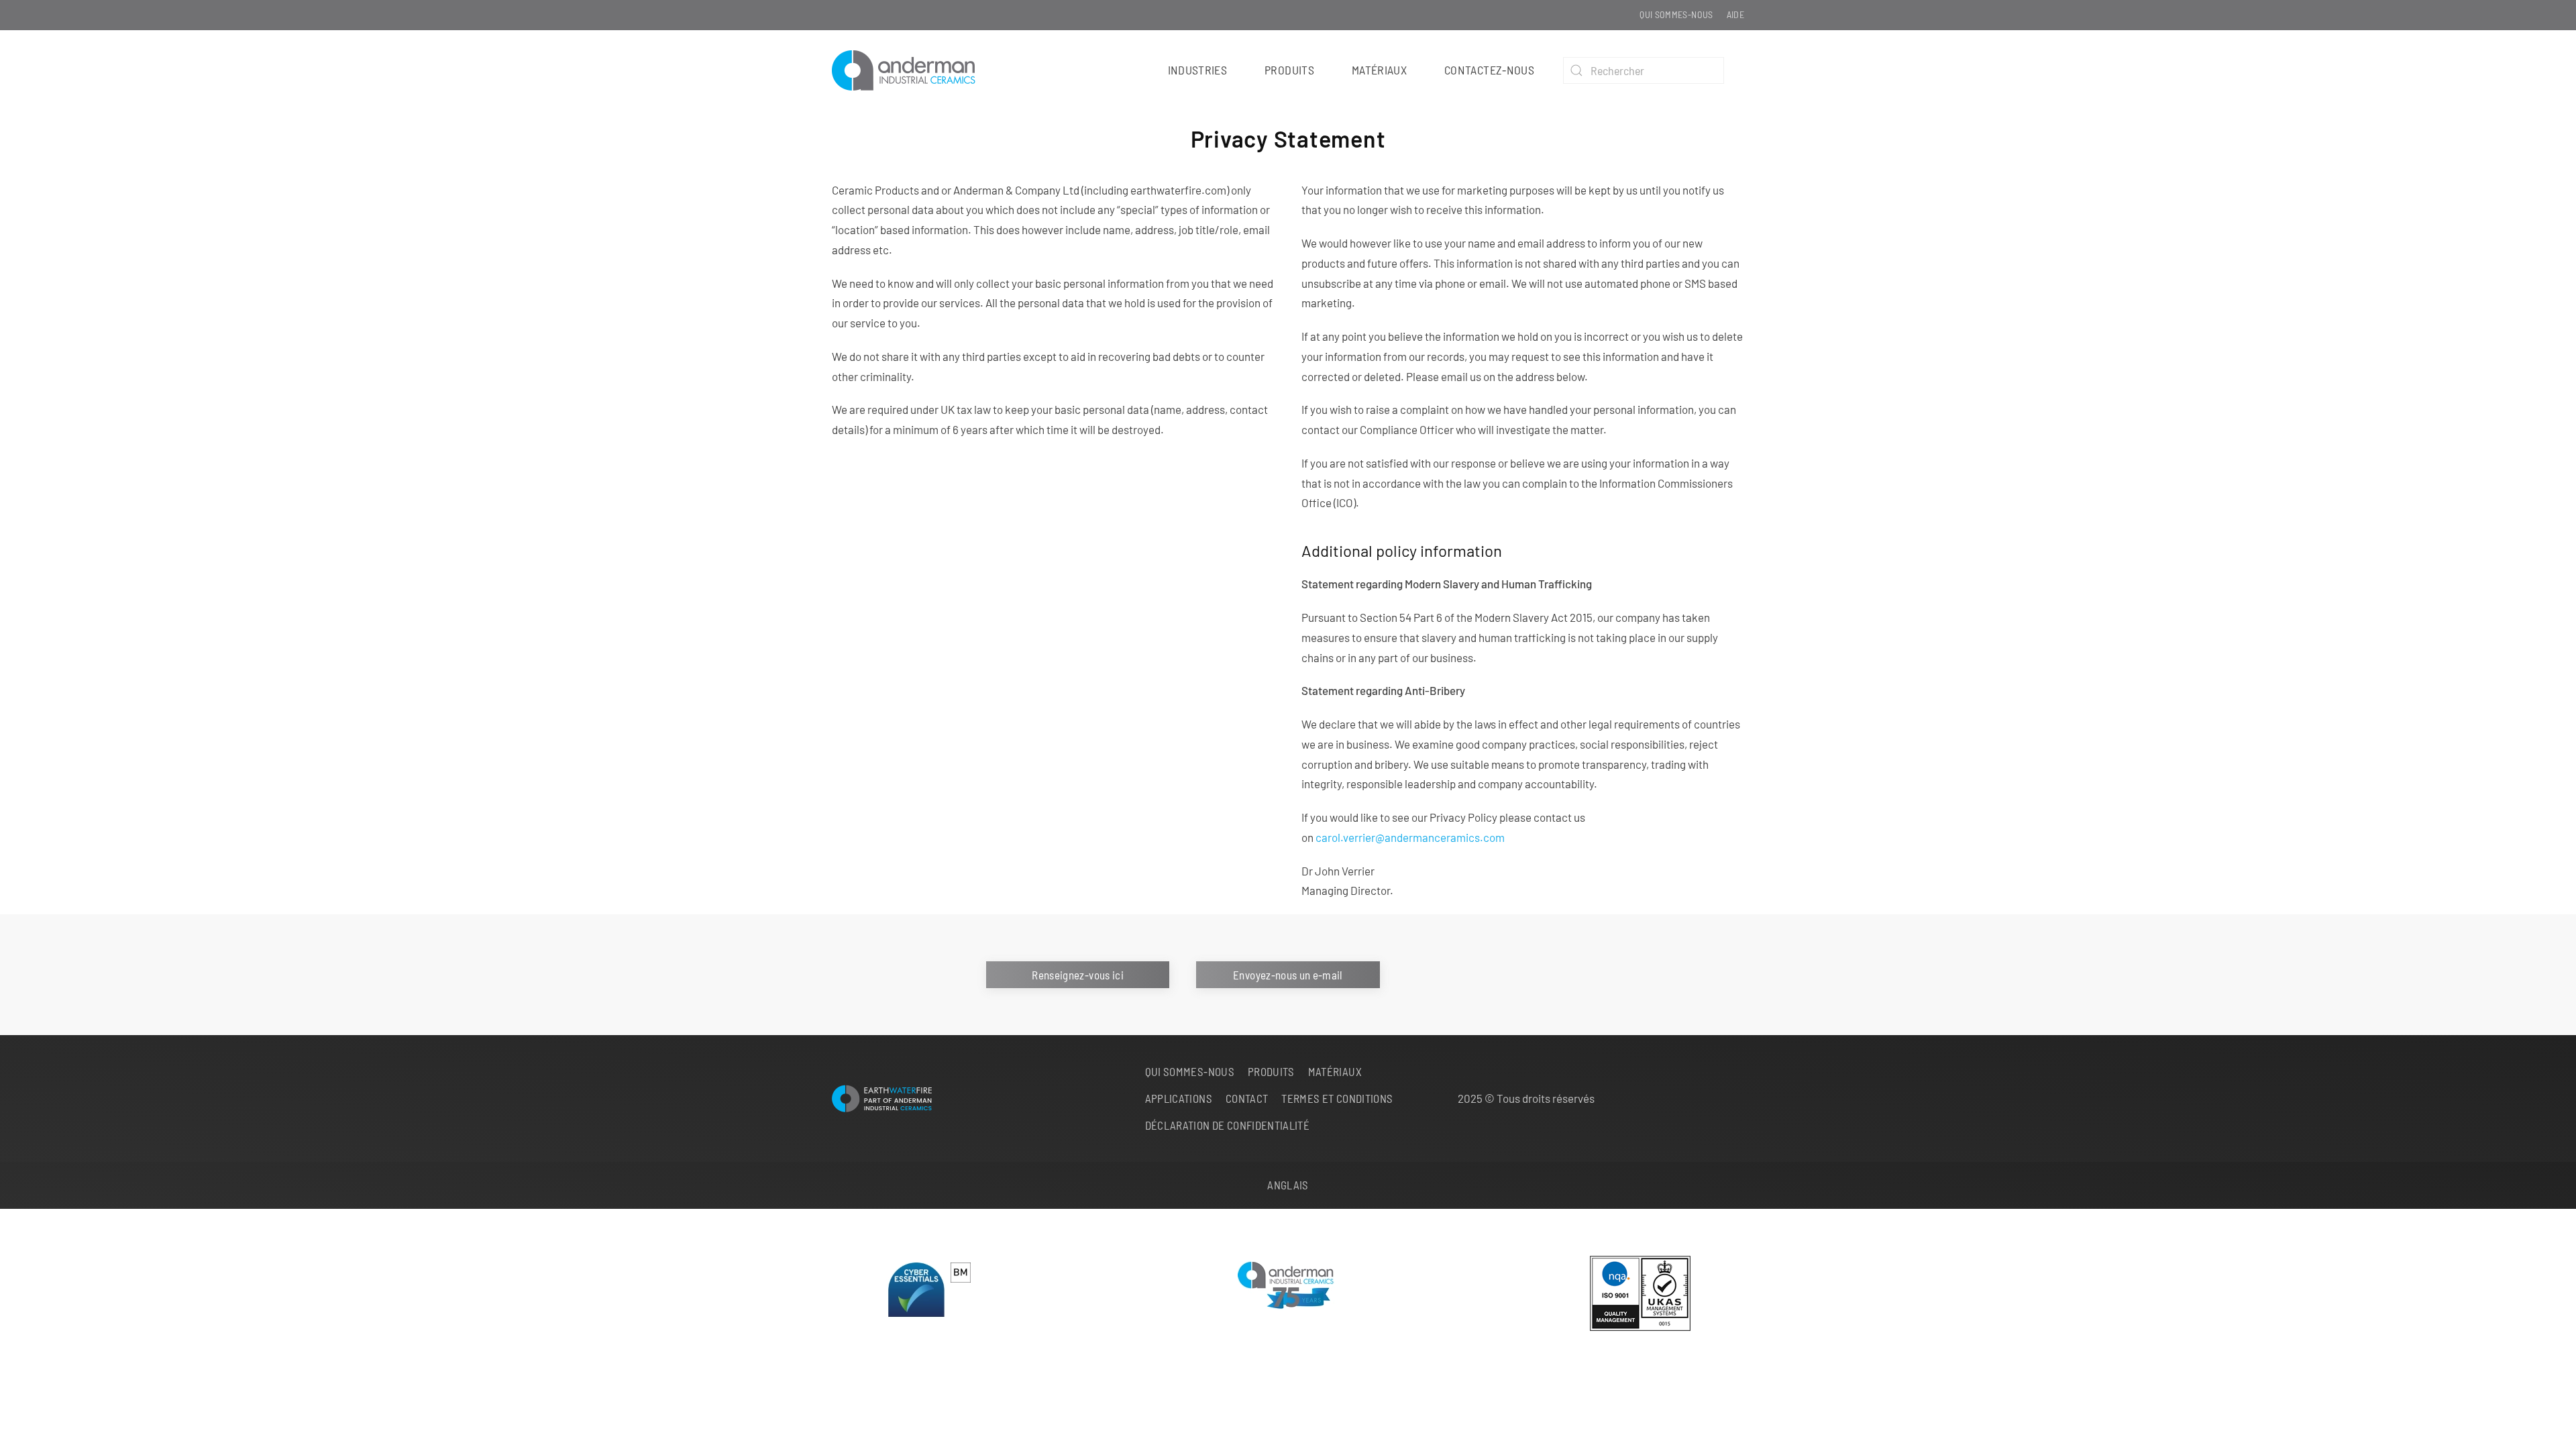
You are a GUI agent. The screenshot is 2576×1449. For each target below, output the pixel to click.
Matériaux (1379, 70)
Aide (1735, 14)
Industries (1198, 70)
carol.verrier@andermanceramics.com (1410, 837)
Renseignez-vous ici (1078, 975)
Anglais (1288, 1185)
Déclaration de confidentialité (1228, 1125)
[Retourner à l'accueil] (910, 70)
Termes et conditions (1337, 1098)
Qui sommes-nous (1676, 14)
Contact (1247, 1098)
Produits (1271, 1071)
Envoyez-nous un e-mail (1288, 975)
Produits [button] (1289, 70)
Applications (1179, 1098)
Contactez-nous (1489, 70)
